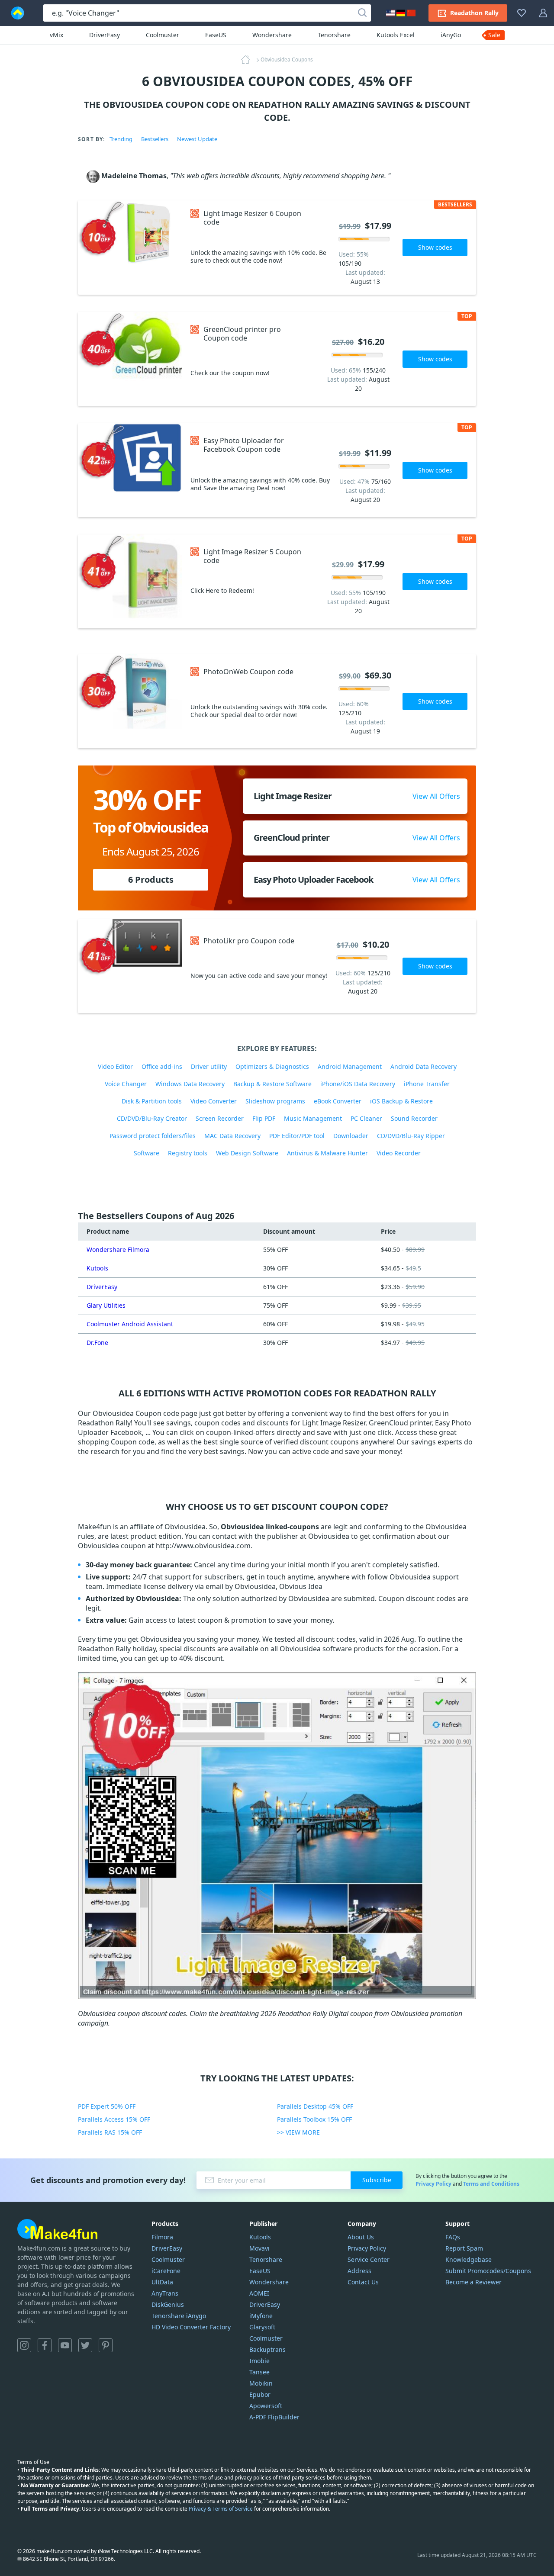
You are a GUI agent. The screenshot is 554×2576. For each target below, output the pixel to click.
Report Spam (464, 2248)
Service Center (369, 2259)
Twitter (85, 2345)
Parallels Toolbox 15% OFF (314, 2119)
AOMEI (259, 2293)
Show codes (435, 247)
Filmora (162, 2237)
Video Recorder (399, 1153)
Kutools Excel (396, 35)
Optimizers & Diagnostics (272, 1066)
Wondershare (272, 35)
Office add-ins (162, 1066)
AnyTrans (165, 2293)
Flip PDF (264, 1118)
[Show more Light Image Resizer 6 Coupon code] (130, 248)
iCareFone (166, 2271)
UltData (162, 2282)
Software (147, 1153)
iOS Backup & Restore (401, 1101)
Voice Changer (126, 1084)
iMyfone (261, 2316)
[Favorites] (522, 13)
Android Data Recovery (424, 1066)
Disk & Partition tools (152, 1101)
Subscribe (377, 2180)
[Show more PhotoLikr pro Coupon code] (130, 966)
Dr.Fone (97, 1343)
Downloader (351, 1136)
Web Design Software (247, 1153)
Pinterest (106, 2345)
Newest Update (197, 139)
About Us (361, 2237)
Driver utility (209, 1066)
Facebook (45, 2345)
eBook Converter (338, 1101)
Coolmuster (163, 35)
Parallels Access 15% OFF (114, 2119)
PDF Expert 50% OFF (107, 2106)
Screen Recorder (220, 1118)
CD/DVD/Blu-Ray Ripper (411, 1136)
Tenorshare (334, 35)
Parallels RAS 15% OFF (110, 2132)
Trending (121, 139)
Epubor (260, 2394)
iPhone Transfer (427, 1084)
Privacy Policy (433, 2184)
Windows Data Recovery (190, 1084)
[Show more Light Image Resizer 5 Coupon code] (130, 581)
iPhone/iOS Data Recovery (358, 1084)
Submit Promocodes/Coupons (488, 2271)
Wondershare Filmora (118, 1249)
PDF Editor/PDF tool (297, 1136)
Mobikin (261, 2383)
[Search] (362, 13)
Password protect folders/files (153, 1136)
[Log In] (543, 13)
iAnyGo (451, 35)
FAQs (453, 2237)
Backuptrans (267, 2349)
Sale (494, 35)
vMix (56, 35)
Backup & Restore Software (272, 1084)
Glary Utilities (106, 1305)
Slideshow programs (275, 1101)
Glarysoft (262, 2327)
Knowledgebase (469, 2259)
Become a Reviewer (473, 2282)
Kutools (97, 1268)
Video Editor (115, 1066)
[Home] (248, 60)
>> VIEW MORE (298, 2132)
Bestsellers (155, 139)
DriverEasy (105, 35)
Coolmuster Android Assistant (130, 1324)
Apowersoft (266, 2406)
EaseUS (216, 35)
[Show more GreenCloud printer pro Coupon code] (130, 359)
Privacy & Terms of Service (221, 2509)
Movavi (259, 2248)
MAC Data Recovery (232, 1136)
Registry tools (188, 1153)
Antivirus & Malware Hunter (327, 1153)
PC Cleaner (366, 1118)
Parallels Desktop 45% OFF (315, 2106)
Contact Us (363, 2282)
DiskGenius (168, 2304)
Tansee (259, 2372)
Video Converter (214, 1101)
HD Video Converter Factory (191, 2327)
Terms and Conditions (491, 2184)
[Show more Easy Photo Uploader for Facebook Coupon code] (130, 470)
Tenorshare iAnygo (179, 2316)
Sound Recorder (414, 1118)
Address (359, 2271)
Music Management (313, 1118)
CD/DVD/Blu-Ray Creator (152, 1118)
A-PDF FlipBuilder (274, 2417)
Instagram (24, 2345)
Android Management (350, 1066)
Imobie (259, 2361)
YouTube (65, 2345)
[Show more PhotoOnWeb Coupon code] (130, 701)
